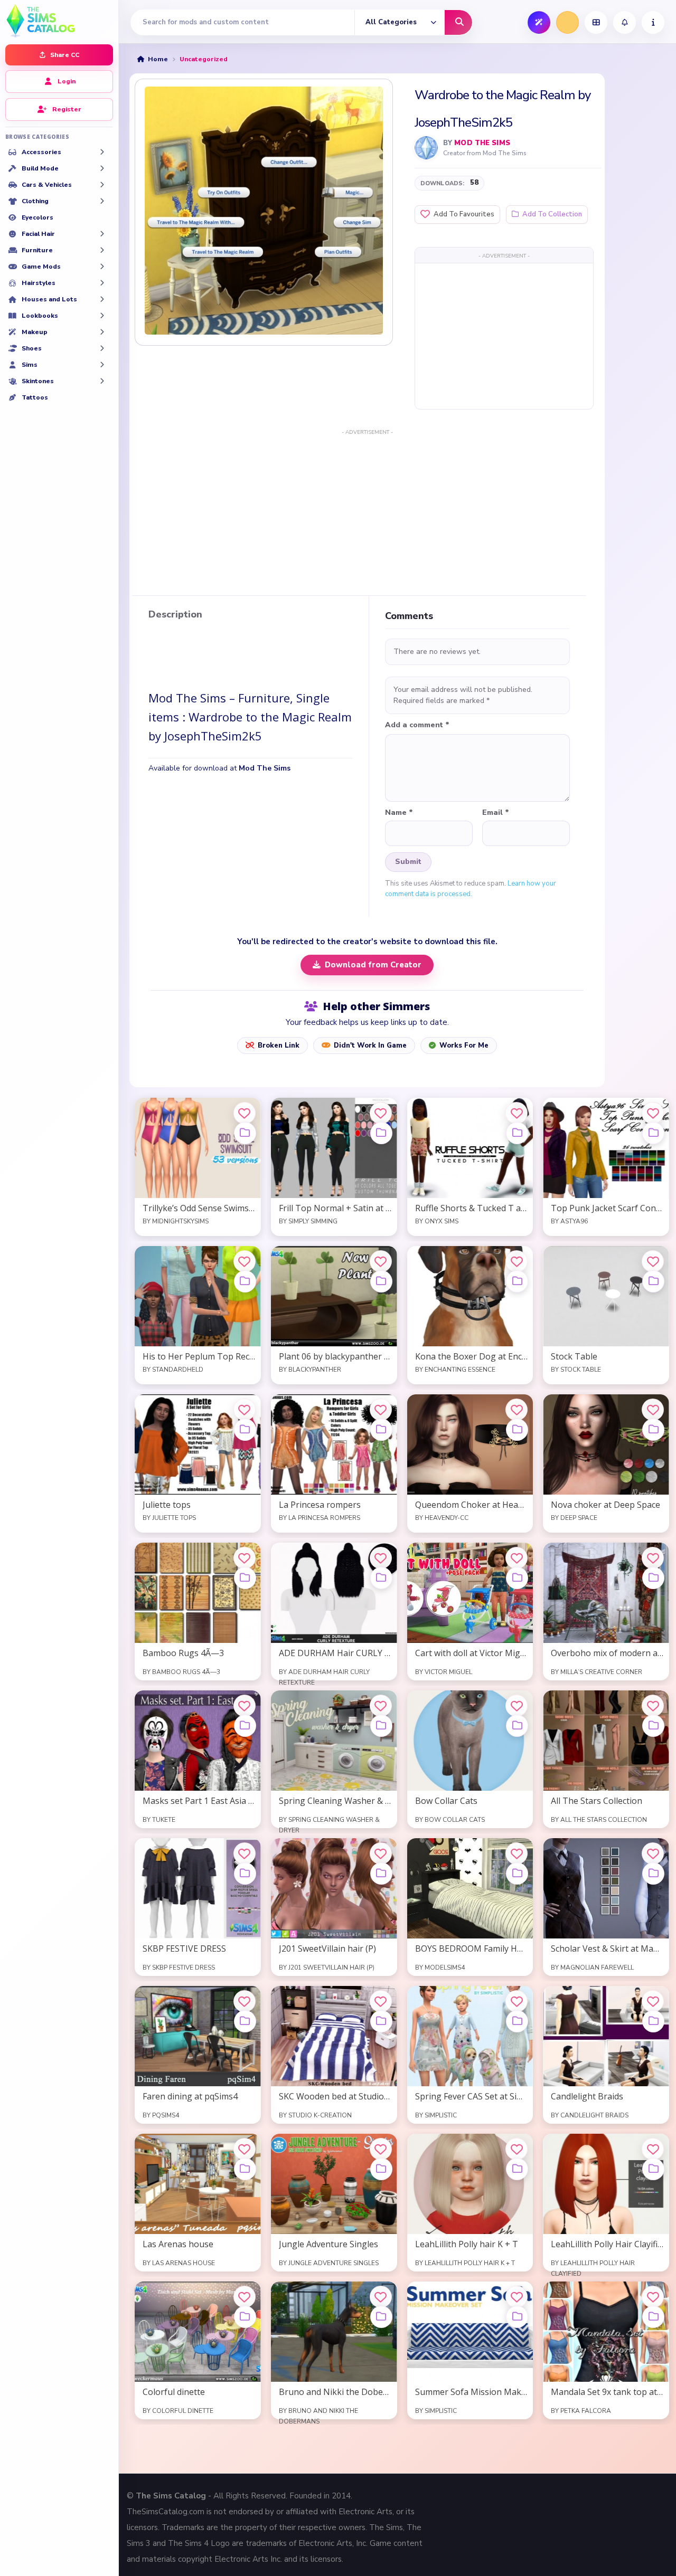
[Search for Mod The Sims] (426, 148)
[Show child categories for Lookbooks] (102, 316)
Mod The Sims (482, 143)
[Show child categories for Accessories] (102, 152)
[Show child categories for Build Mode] (102, 168)
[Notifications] (625, 22)
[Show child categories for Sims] (102, 365)
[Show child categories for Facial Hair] (102, 234)
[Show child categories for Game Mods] (102, 267)
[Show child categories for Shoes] (102, 348)
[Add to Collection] (245, 1133)
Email (496, 813)
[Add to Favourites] (245, 1113)
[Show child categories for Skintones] (102, 381)
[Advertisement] (504, 336)
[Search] (458, 22)
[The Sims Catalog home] (59, 20)
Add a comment (417, 725)
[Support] (653, 22)
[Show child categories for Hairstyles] (102, 283)
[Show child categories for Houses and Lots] (102, 299)
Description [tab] (175, 615)
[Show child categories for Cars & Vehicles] (102, 185)
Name (399, 813)
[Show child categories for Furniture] (102, 250)
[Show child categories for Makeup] (102, 332)
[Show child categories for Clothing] (102, 201)
